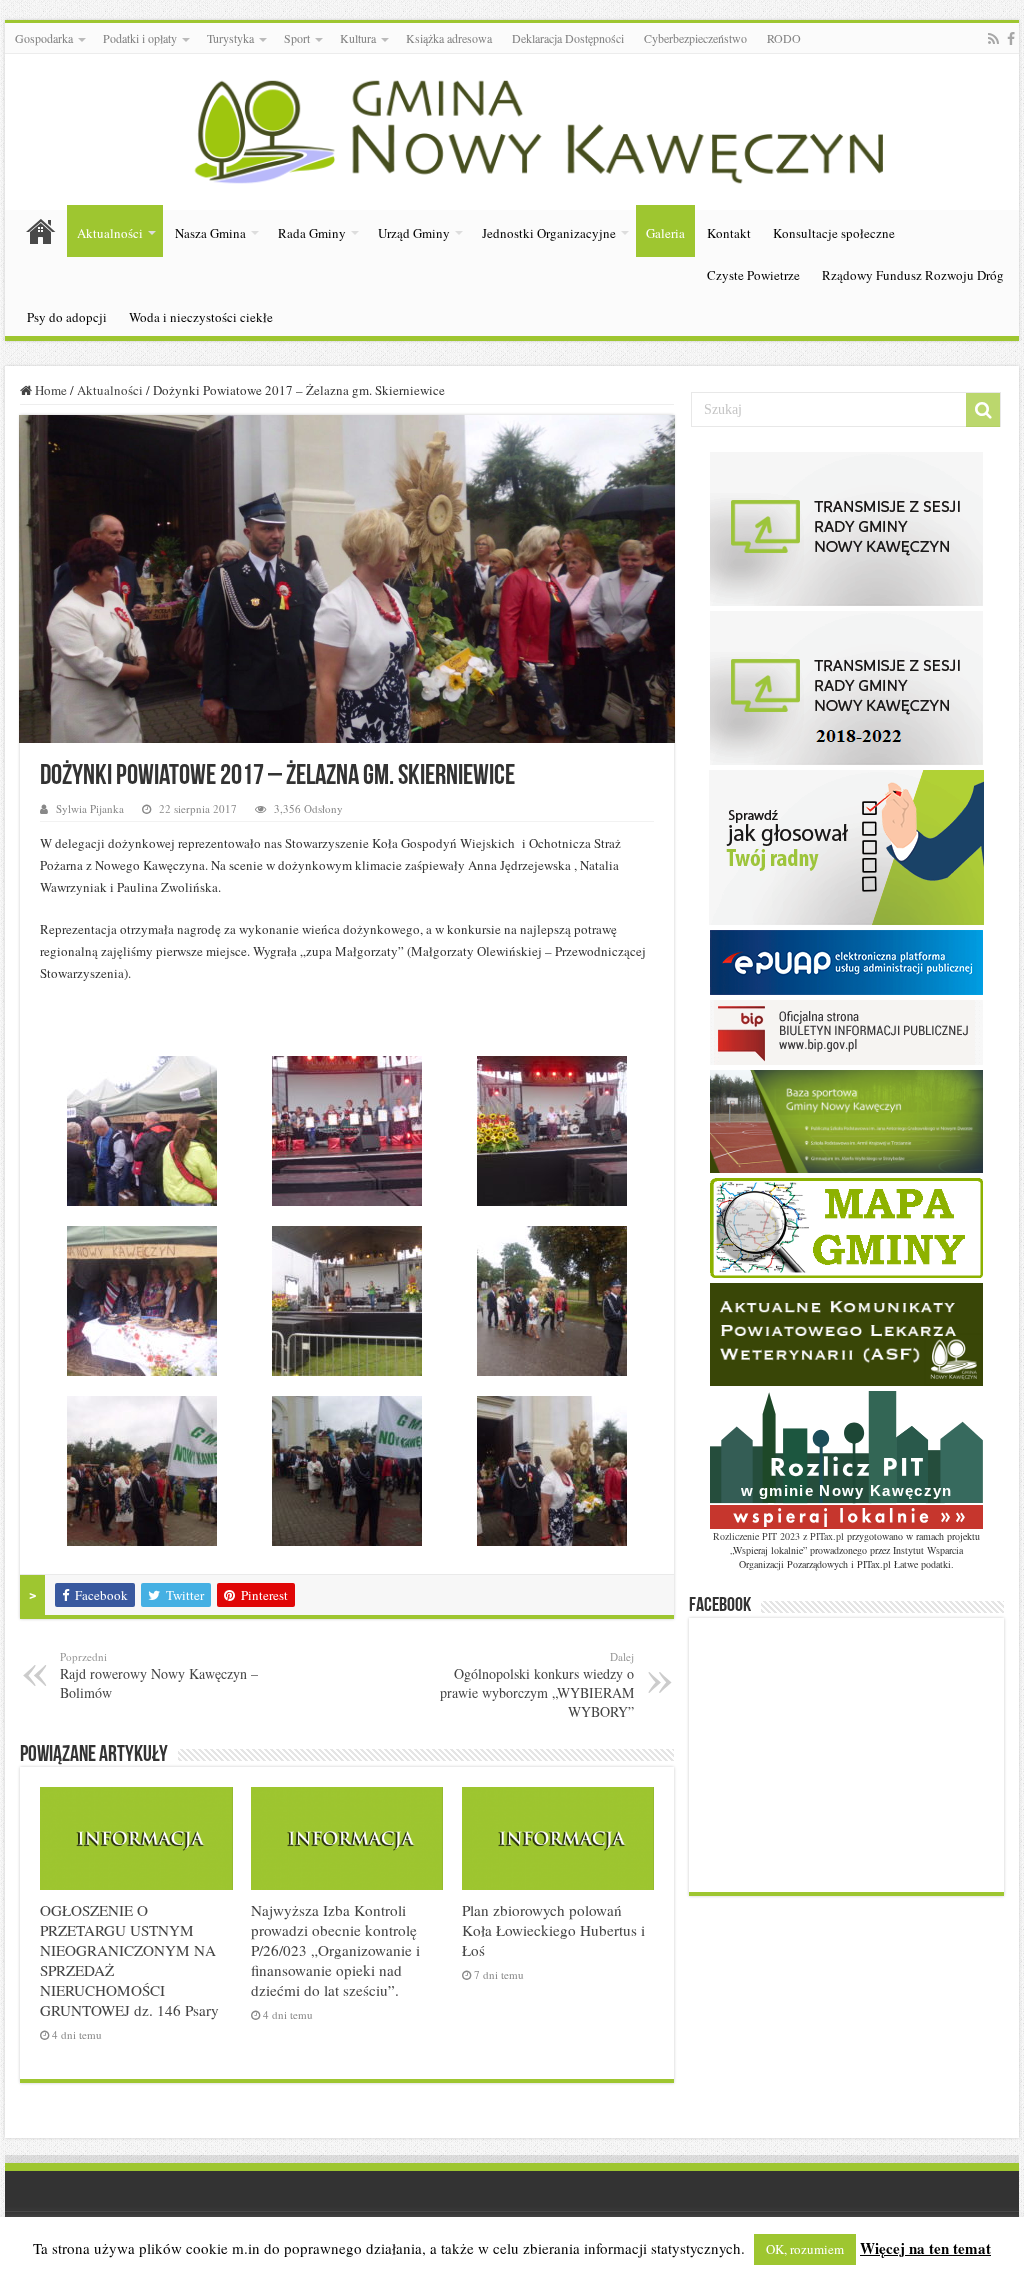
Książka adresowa (449, 38)
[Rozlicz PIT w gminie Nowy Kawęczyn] (846, 1458)
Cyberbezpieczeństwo (695, 38)
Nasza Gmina (210, 233)
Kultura (358, 38)
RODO (784, 38)
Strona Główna (41, 231)
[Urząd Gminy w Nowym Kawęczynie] (512, 128)
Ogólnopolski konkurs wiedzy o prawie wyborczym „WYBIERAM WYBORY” (537, 1685)
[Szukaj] (983, 410)
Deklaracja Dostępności (568, 38)
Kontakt (729, 233)
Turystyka (230, 38)
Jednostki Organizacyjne (549, 233)
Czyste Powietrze (753, 275)
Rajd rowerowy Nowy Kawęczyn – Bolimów (159, 1675)
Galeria (665, 233)
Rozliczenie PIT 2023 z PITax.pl (778, 1536)
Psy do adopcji (67, 317)
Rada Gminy (312, 233)
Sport (297, 38)
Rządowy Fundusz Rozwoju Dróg (913, 275)
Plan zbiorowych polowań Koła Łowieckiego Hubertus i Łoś (553, 1930)
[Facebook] (1011, 39)
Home (49, 390)
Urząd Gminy (414, 233)
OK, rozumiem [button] (805, 2249)
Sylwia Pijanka (90, 808)
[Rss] (993, 39)
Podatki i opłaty (140, 38)
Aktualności (110, 233)
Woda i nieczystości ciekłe (201, 317)
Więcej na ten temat (925, 2248)
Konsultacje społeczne (834, 233)
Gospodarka (44, 38)
